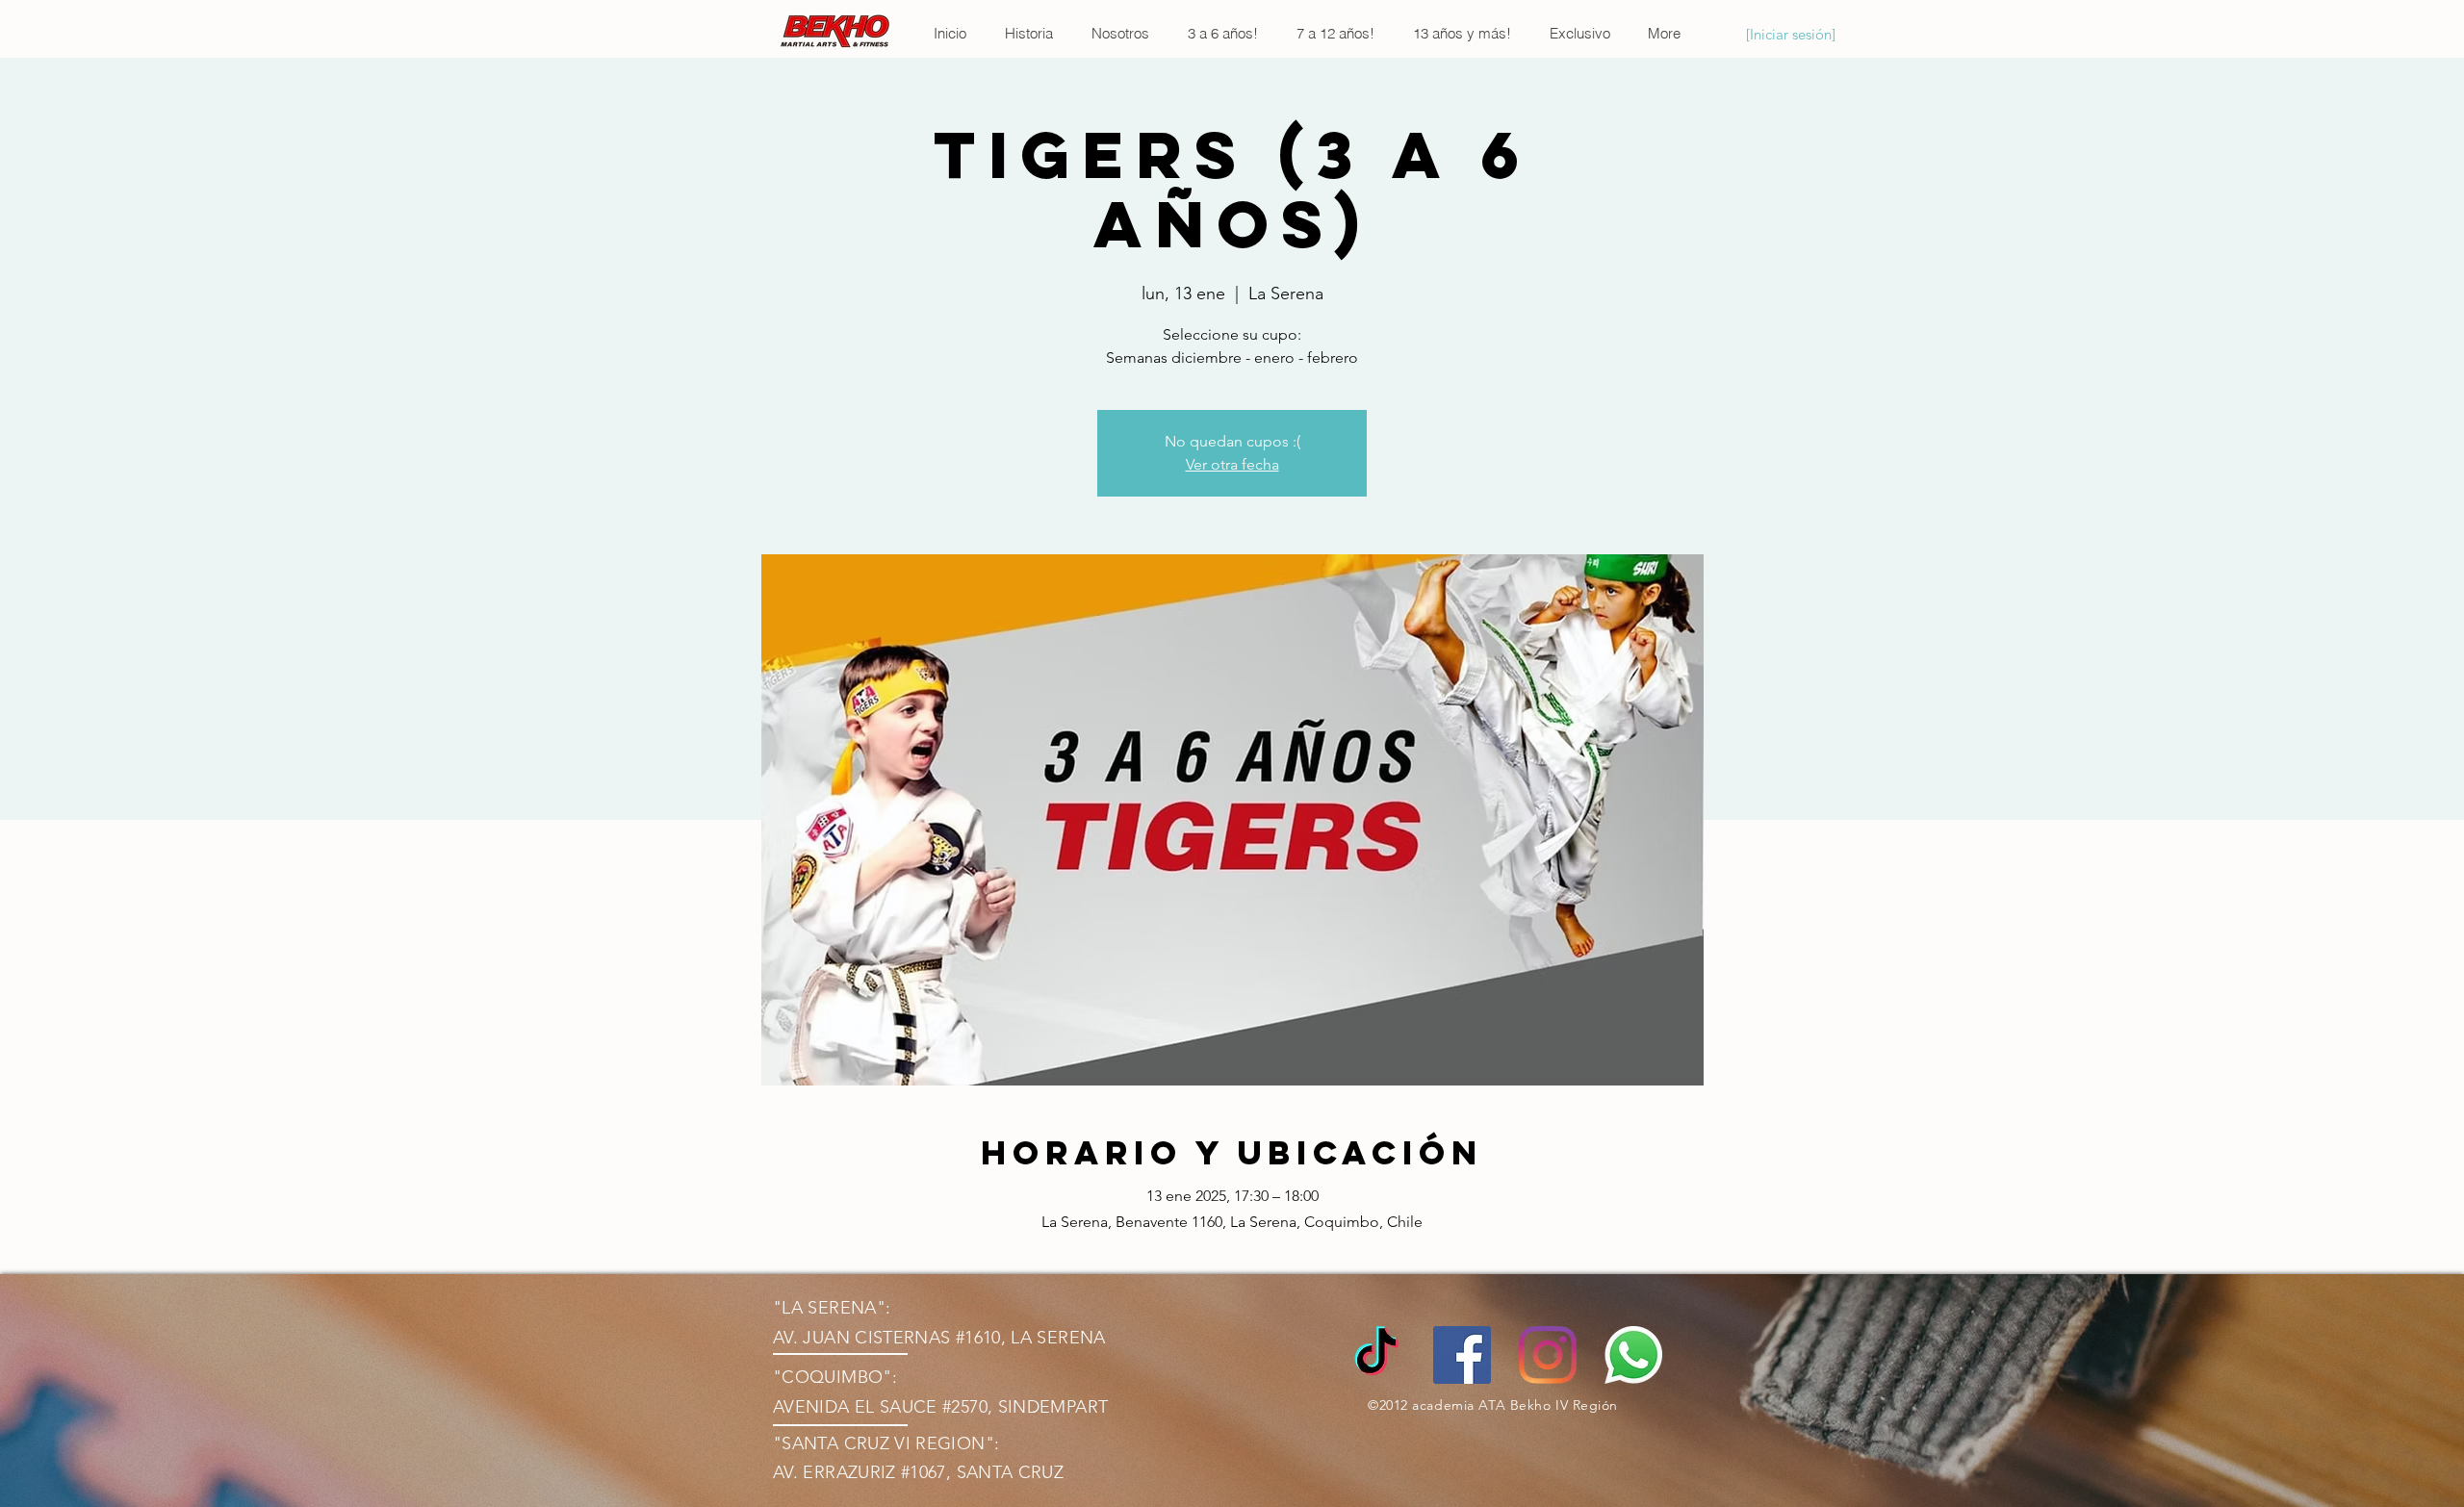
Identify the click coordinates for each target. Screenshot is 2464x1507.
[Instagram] (1548, 1355)
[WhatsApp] (1633, 1355)
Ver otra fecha (1232, 464)
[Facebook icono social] (1462, 1355)
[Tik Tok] (1376, 1355)
